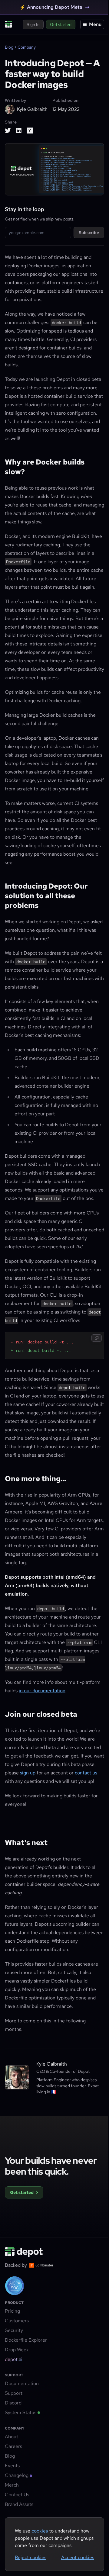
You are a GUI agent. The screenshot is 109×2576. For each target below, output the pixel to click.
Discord (13, 2403)
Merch (12, 2485)
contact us (86, 1773)
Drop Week (17, 2350)
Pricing (12, 2311)
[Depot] (24, 2252)
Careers (13, 2446)
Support (14, 2393)
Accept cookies (78, 2557)
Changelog (17, 2475)
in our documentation (42, 1691)
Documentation (22, 2383)
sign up (28, 1773)
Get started (61, 24)
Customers (17, 2321)
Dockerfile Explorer (26, 2340)
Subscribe (89, 233)
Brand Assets (19, 2504)
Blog (9, 47)
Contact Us (17, 2495)
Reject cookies (31, 2557)
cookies (40, 2531)
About (12, 2437)
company (27, 47)
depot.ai (14, 2359)
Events (12, 2466)
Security (14, 2330)
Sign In (33, 24)
